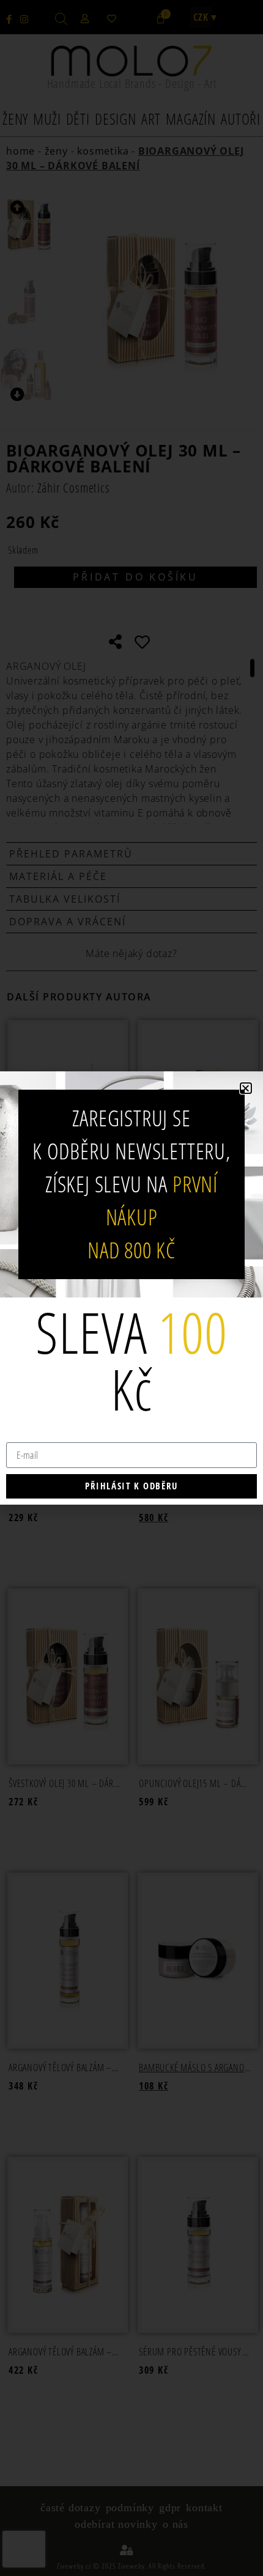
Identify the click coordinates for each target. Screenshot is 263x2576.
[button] (246, 1088)
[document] (131, 1288)
